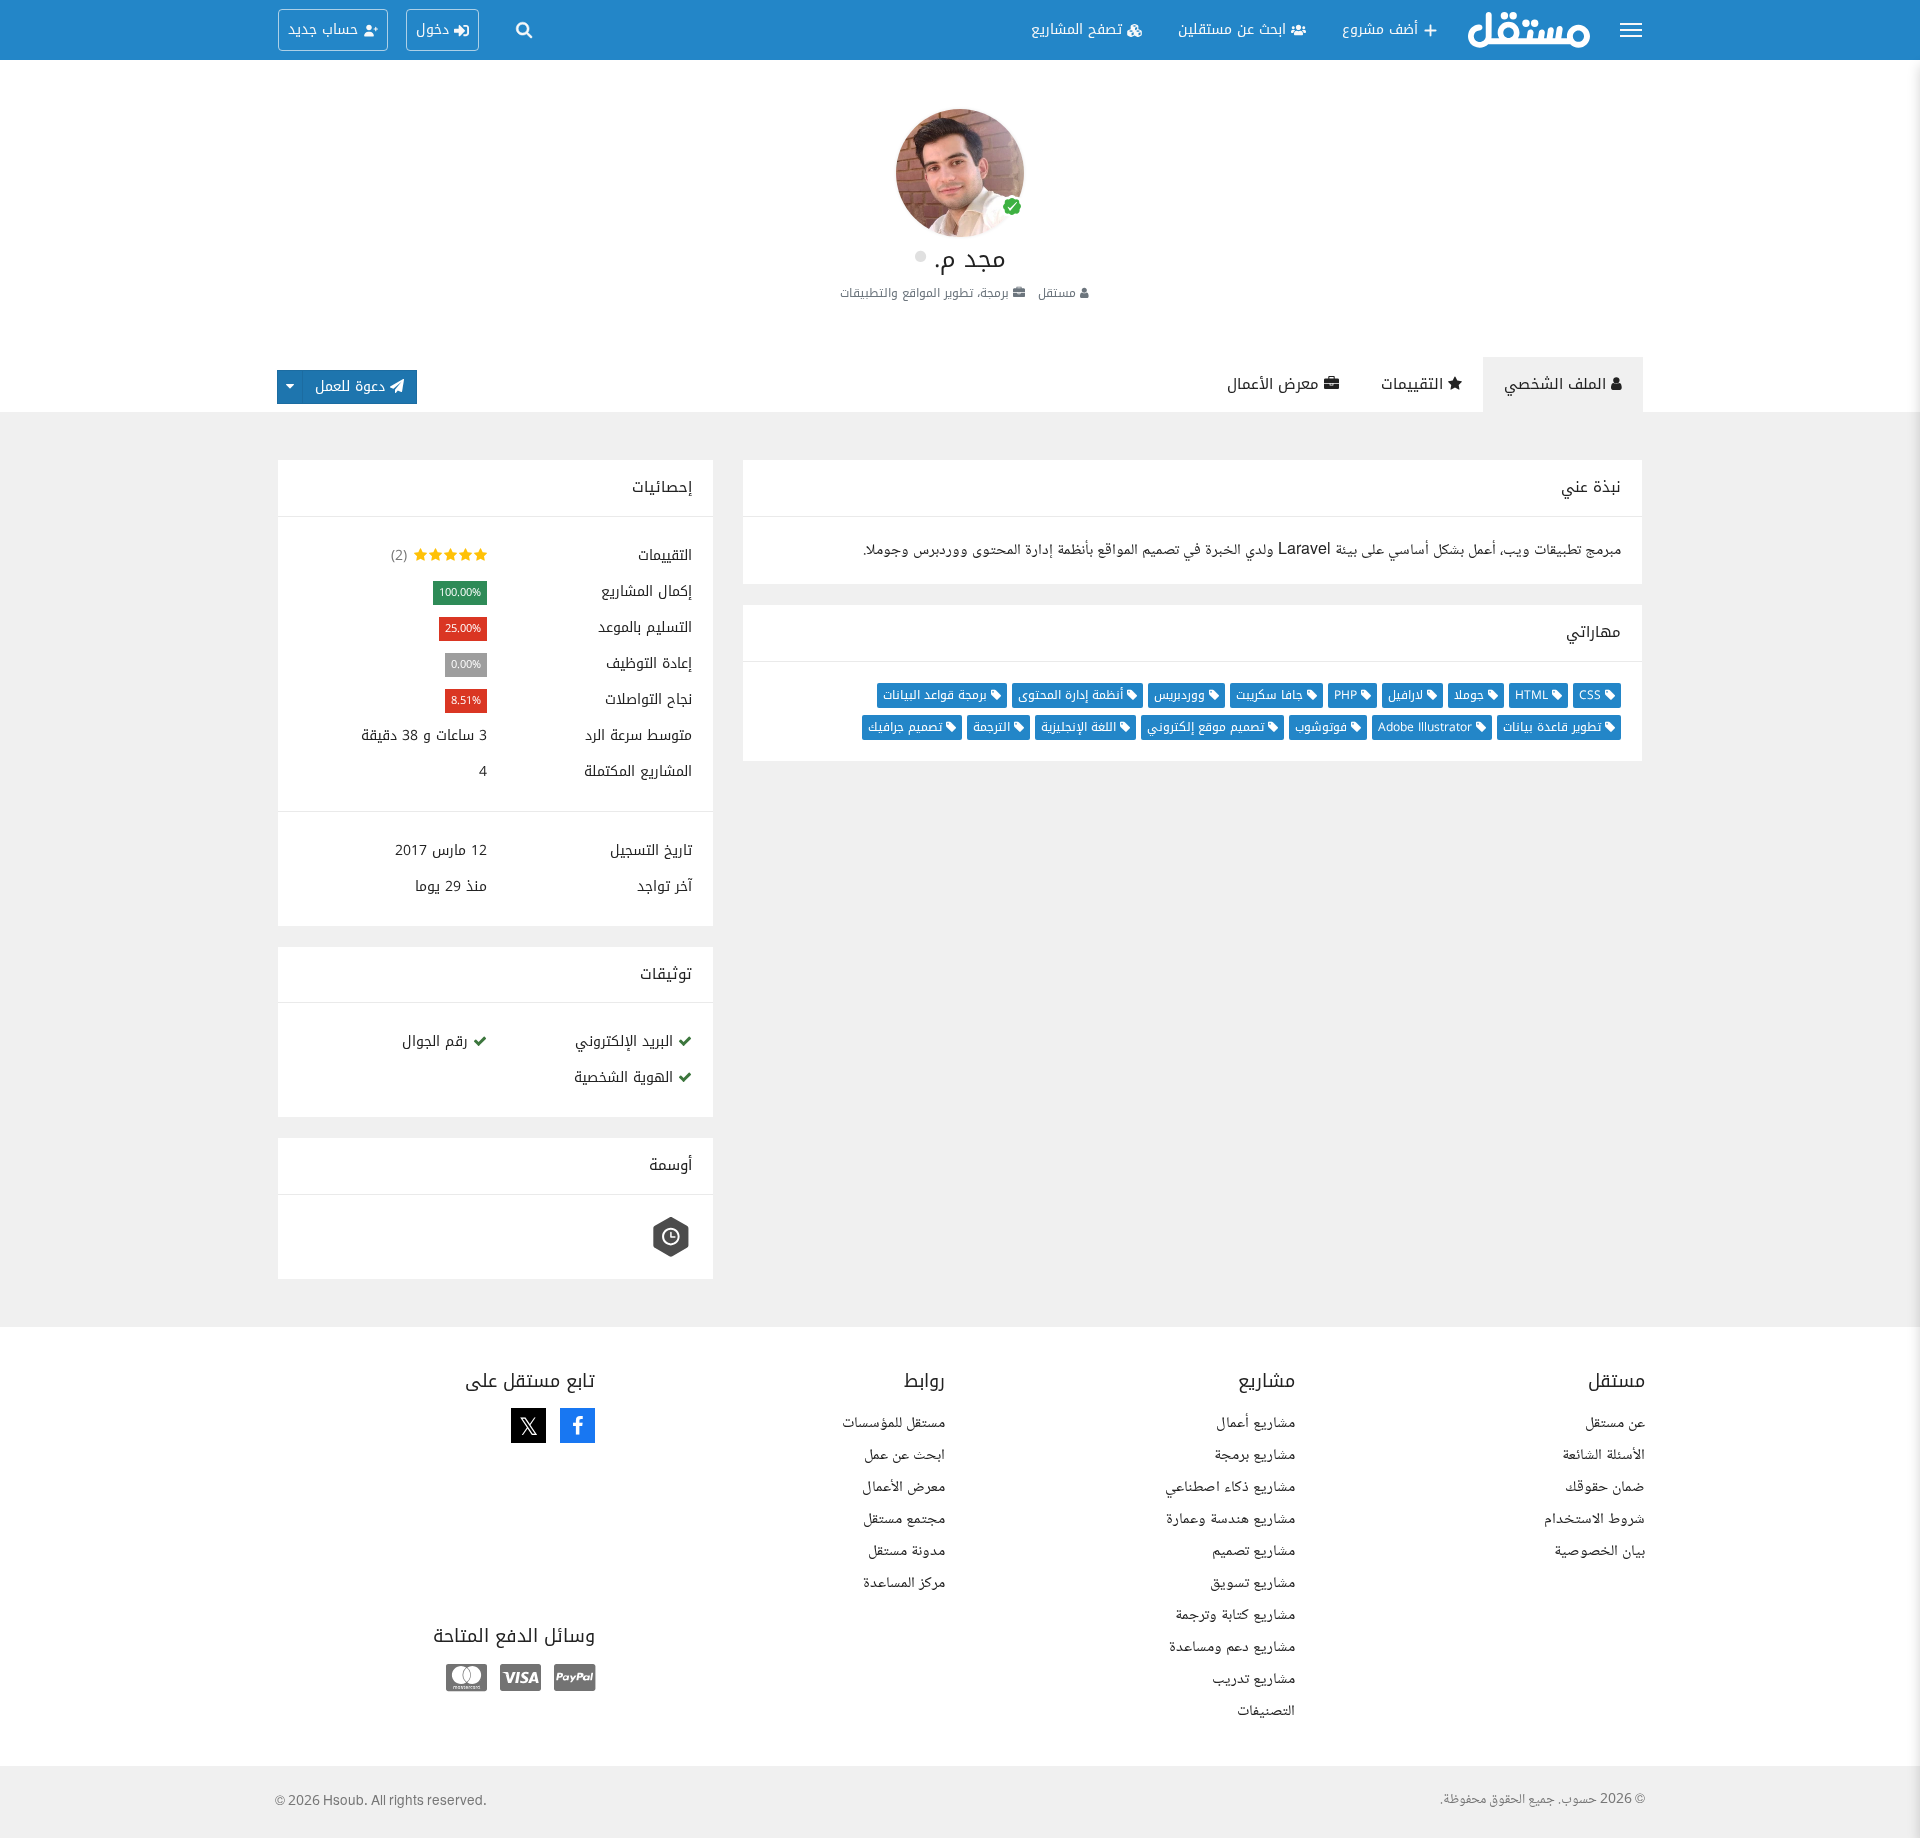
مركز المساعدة (904, 1583)
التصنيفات (1266, 1711)
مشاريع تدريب (1253, 1679)
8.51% (466, 700)
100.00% (460, 592)
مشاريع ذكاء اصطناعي (1230, 1487)
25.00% (463, 628)
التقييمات (1414, 384)
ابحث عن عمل (904, 1455)
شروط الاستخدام (1594, 1519)
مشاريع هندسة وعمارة (1230, 1519)
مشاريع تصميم (1253, 1551)
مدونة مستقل (906, 1551)
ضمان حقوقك (1605, 1487)
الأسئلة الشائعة (1603, 1455)
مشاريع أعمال (1255, 1423)
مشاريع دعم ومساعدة (1232, 1647)
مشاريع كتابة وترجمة (1235, 1615)
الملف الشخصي (1557, 384)
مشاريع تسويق (1252, 1583)
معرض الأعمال (1275, 384)
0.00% (466, 664)
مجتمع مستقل (904, 1519)
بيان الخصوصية (1599, 1551)
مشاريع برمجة (1254, 1455)
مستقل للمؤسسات (893, 1423)
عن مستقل (1615, 1423)
